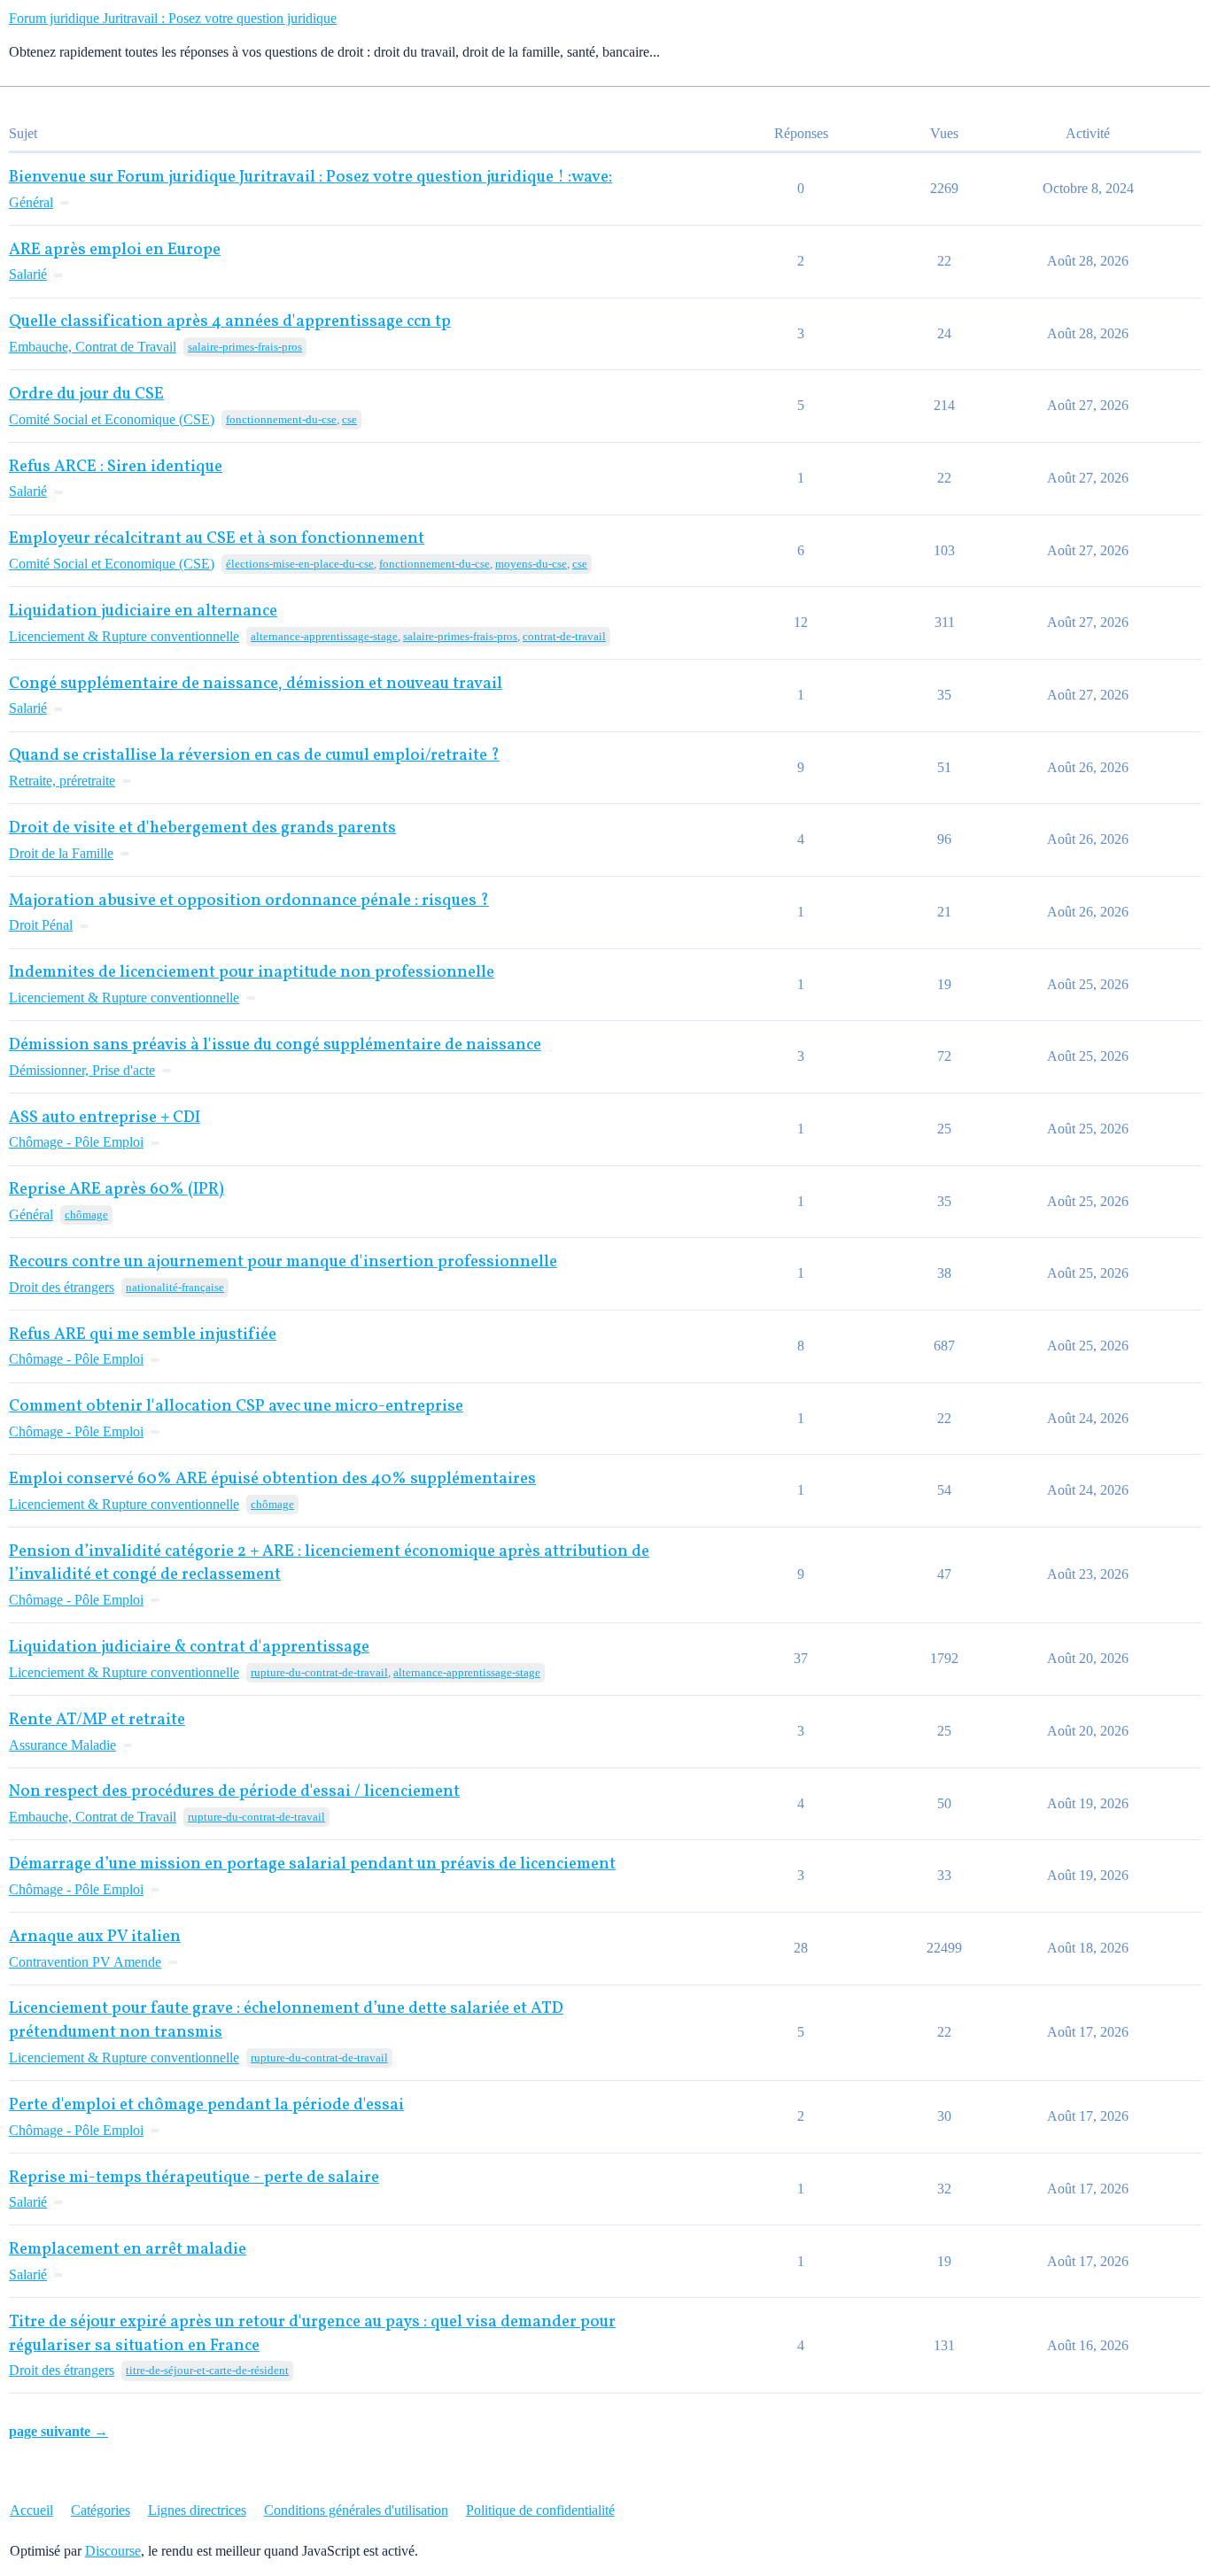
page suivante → (58, 2431)
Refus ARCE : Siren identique (116, 467)
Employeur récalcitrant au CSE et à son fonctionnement (217, 539)
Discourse (113, 2551)
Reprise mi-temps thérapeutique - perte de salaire (194, 2178)
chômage (86, 1215)
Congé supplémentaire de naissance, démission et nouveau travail (256, 684)
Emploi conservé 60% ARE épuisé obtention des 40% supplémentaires (272, 1479)
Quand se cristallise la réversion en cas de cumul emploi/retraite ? (254, 756)
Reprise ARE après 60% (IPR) (116, 1190)
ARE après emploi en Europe (115, 250)
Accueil (31, 2510)
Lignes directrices (197, 2510)
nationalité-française (175, 1287)
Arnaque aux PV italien (95, 1937)
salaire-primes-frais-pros (245, 347)
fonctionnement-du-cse (281, 419)
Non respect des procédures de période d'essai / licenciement (234, 1792)
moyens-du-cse (531, 564)
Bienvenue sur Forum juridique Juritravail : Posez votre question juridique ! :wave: (310, 178)
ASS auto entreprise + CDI (105, 1118)
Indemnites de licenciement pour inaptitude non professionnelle (252, 973)
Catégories (101, 2510)
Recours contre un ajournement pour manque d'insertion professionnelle (283, 1262)
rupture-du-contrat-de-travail (319, 1672)
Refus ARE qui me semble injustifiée (143, 1335)
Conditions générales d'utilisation (356, 2510)
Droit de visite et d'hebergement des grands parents (202, 828)
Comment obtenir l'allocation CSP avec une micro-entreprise (236, 1407)
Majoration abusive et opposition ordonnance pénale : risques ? (249, 901)
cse (349, 419)
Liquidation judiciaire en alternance (143, 611)
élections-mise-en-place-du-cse (300, 564)
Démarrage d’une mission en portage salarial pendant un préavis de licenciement (312, 1864)
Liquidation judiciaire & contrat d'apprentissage (189, 1648)
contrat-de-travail (564, 636)
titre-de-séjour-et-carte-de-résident (207, 2370)
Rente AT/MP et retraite (97, 1720)
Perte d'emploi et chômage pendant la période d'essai (206, 2105)
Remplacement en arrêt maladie (128, 2250)
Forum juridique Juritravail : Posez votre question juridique (173, 18)
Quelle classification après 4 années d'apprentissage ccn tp (230, 322)
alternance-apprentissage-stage (324, 636)
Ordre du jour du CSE (86, 395)
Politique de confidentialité (540, 2510)
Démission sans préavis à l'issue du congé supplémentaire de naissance (275, 1045)
